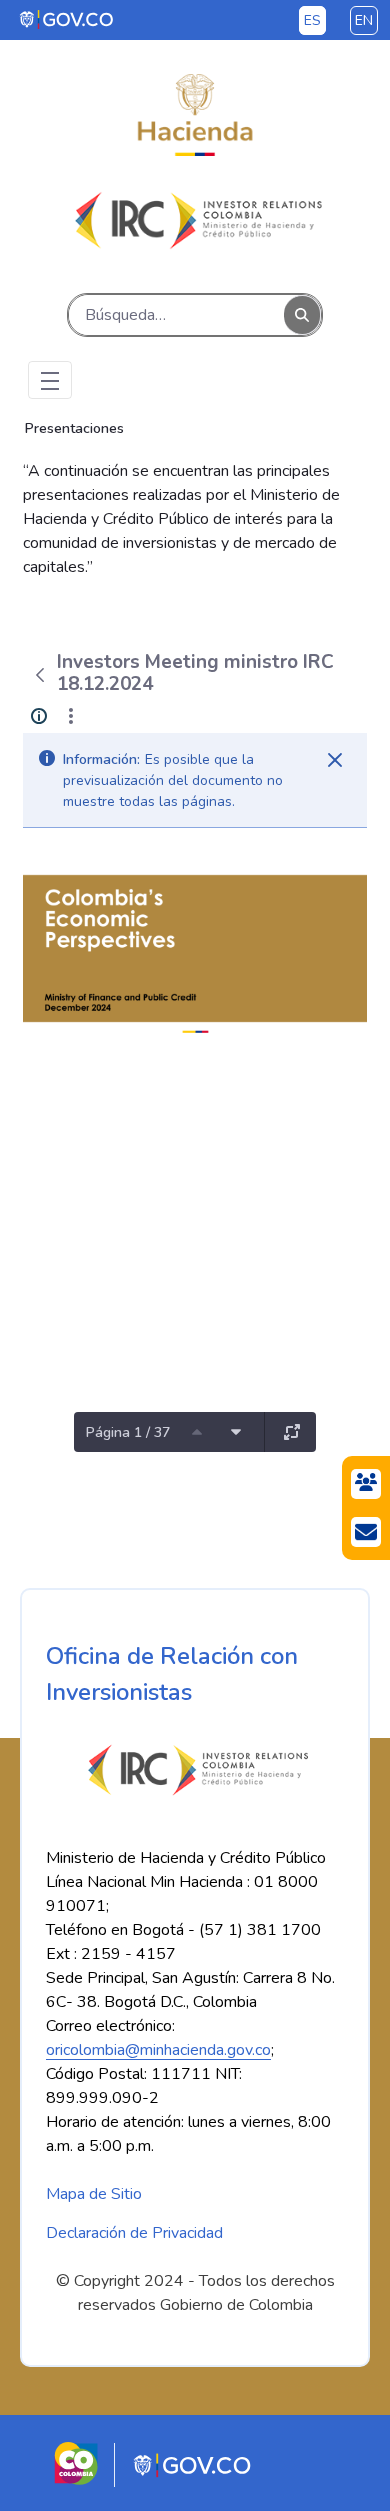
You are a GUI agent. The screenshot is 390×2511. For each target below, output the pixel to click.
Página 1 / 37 (128, 1432)
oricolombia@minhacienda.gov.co (158, 2050)
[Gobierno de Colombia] (67, 19)
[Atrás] (39, 675)
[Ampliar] (292, 1432)
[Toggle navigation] (50, 380)
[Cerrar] (335, 760)
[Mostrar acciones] (71, 716)
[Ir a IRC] (195, 220)
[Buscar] (302, 315)
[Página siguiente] (236, 1432)
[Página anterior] (197, 1432)
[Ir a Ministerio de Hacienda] (194, 115)
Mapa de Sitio (94, 2194)
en (364, 20)
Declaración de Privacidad (134, 2233)
